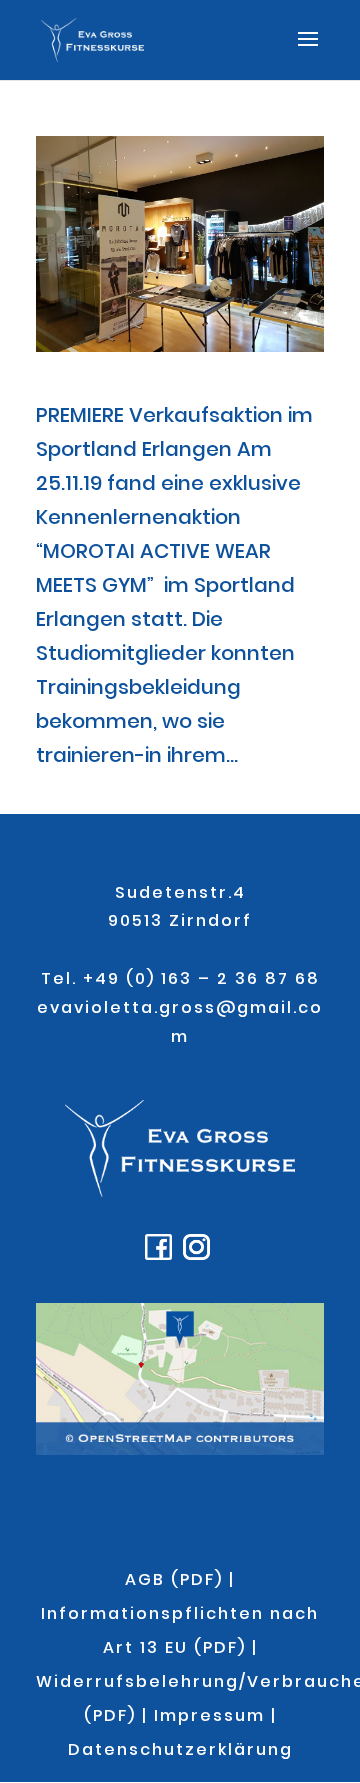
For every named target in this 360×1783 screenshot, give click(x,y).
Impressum (209, 1715)
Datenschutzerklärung (180, 1749)
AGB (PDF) (174, 1579)
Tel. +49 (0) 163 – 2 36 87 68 (180, 978)
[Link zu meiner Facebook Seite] (161, 1254)
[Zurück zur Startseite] (180, 1191)
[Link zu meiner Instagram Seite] (199, 1254)
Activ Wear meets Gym (133, 389)
